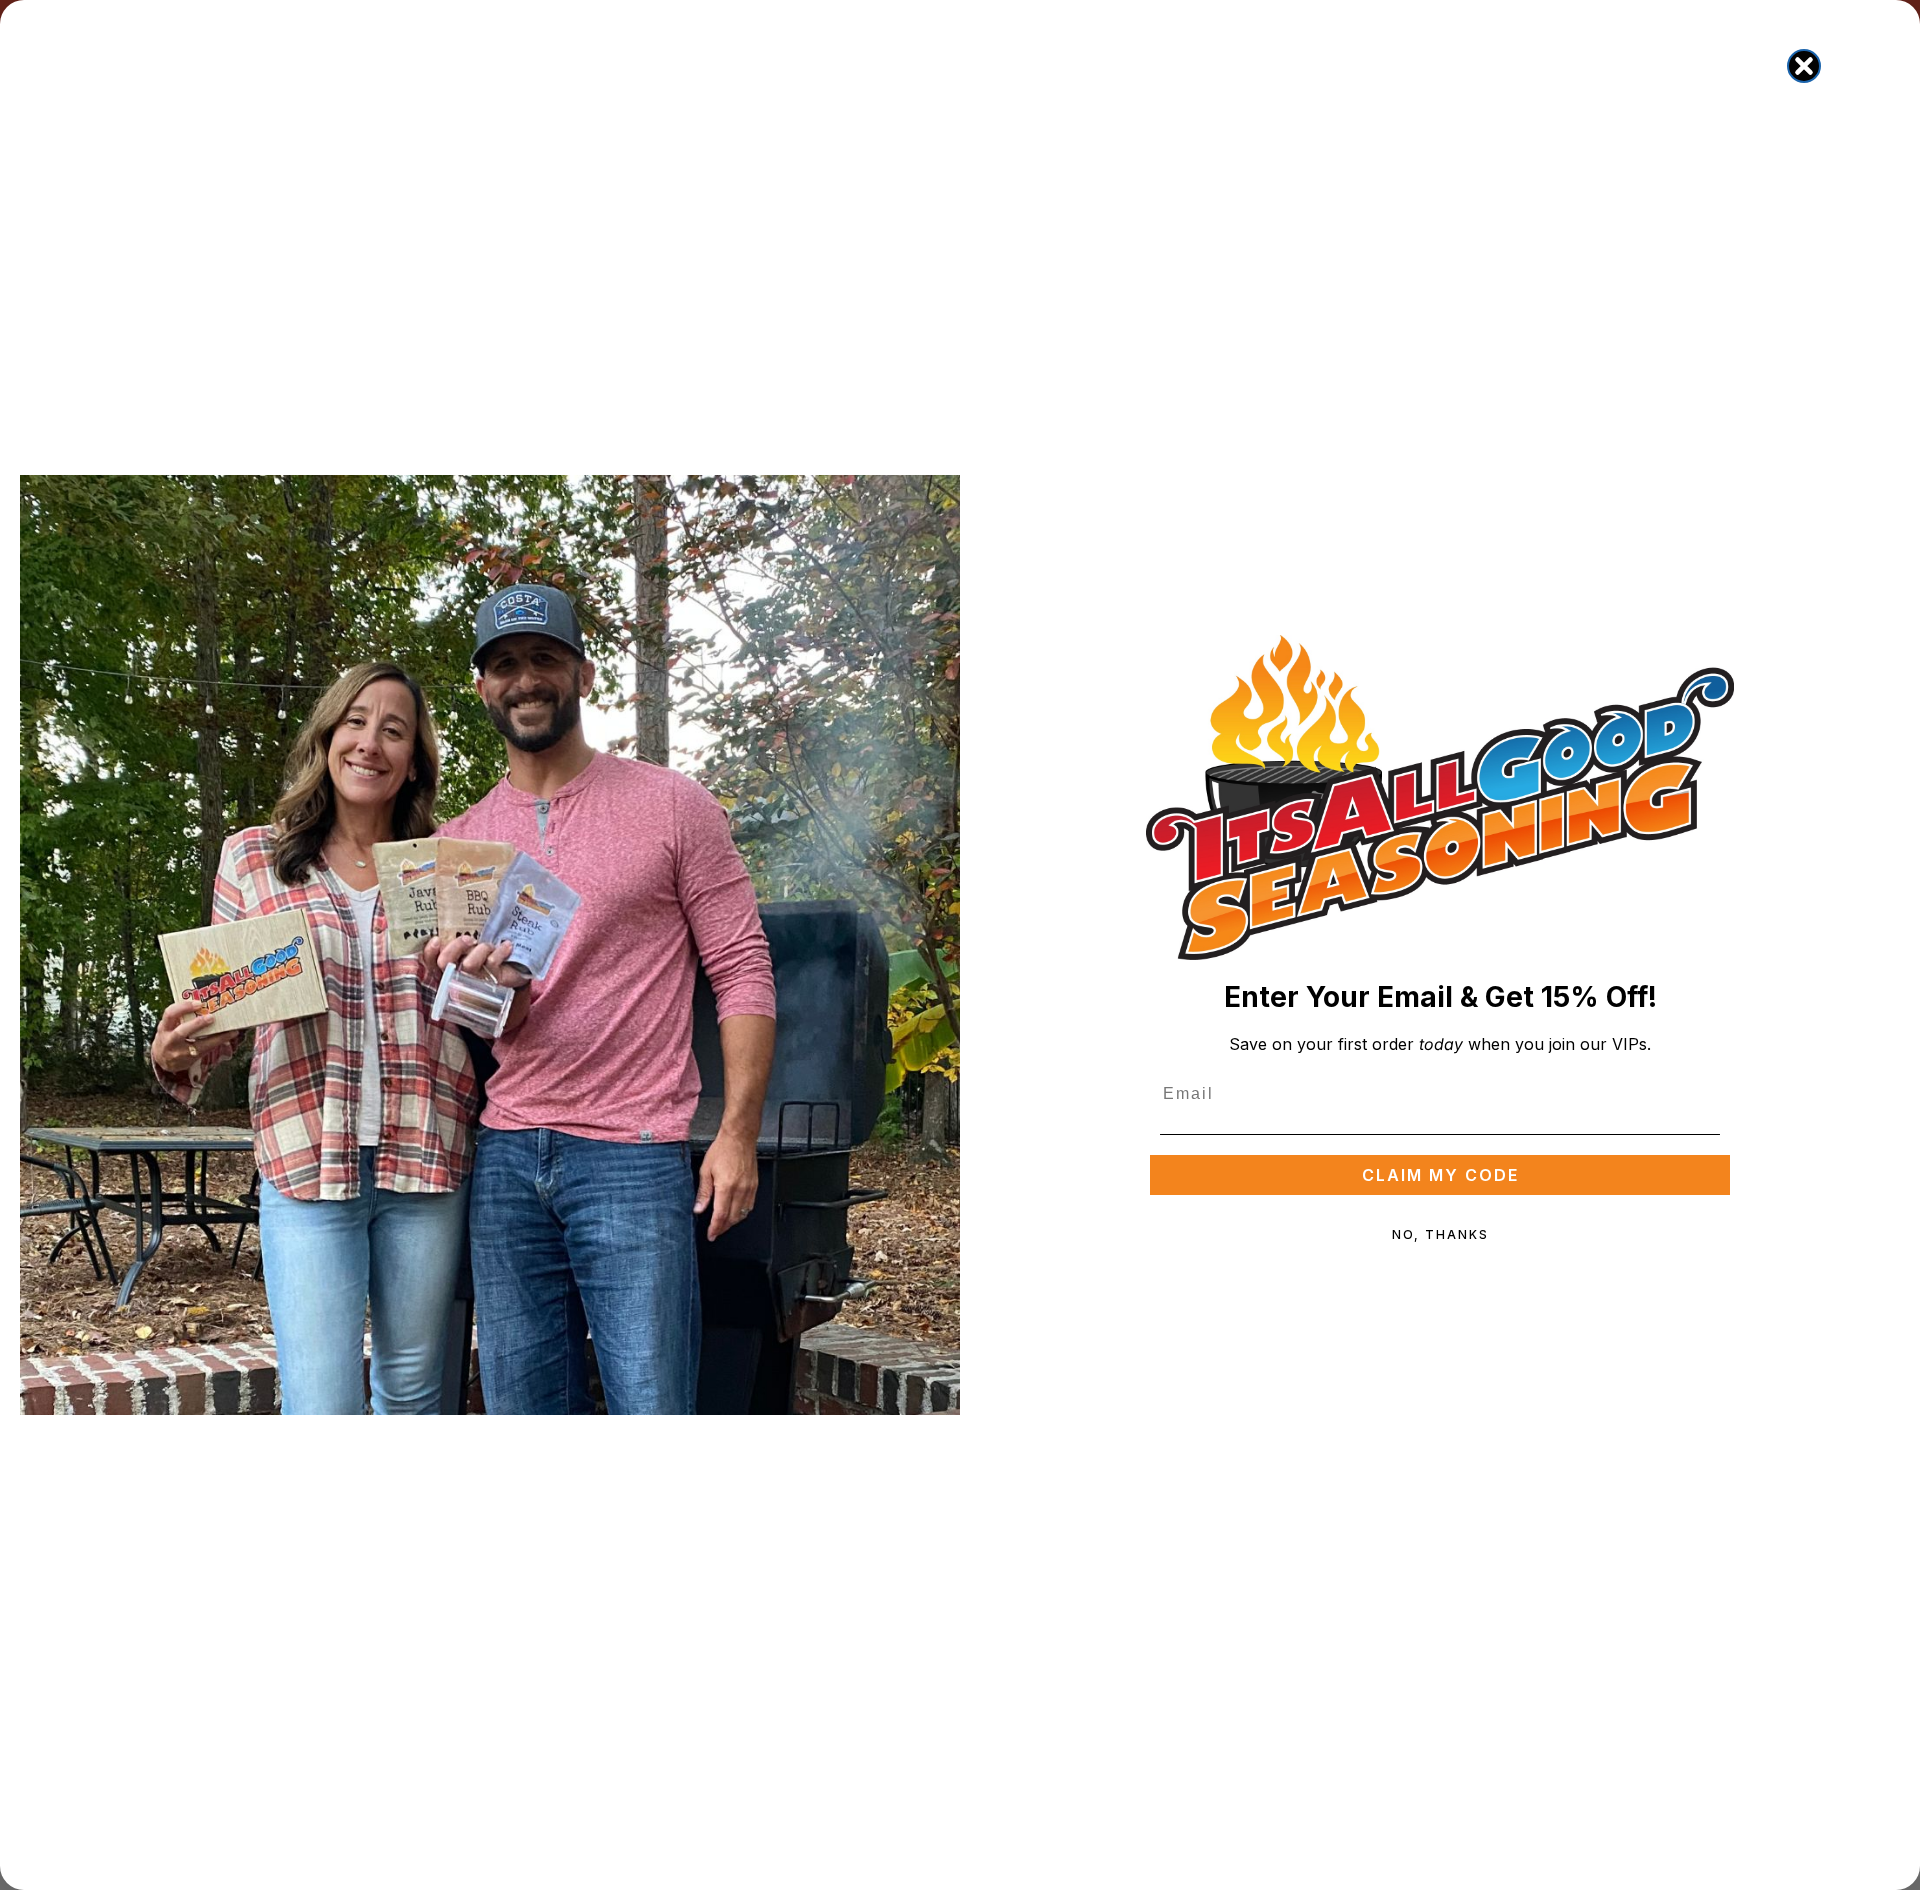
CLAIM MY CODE (1440, 1175)
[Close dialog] (1804, 66)
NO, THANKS (1440, 1234)
